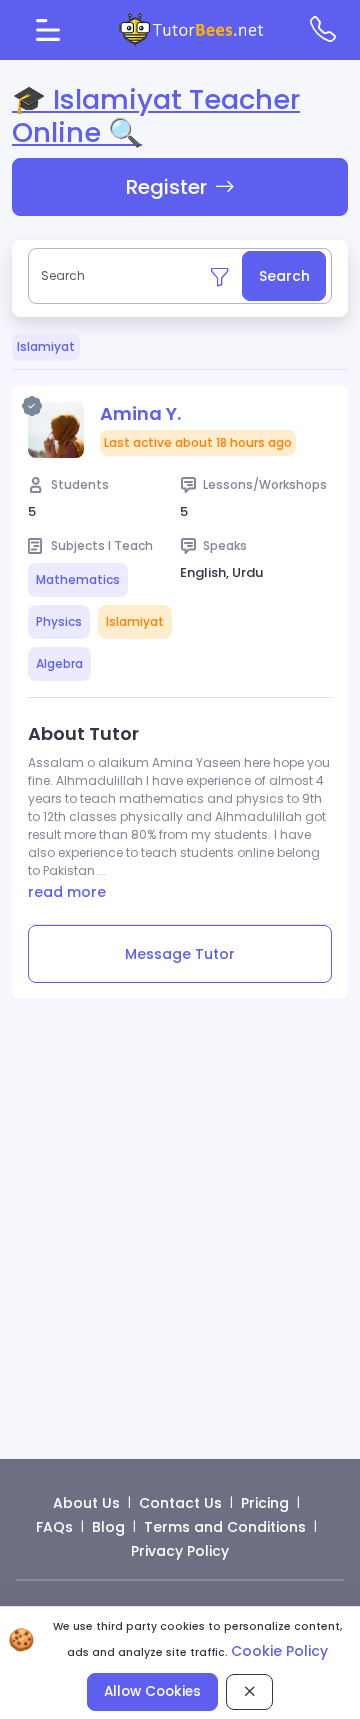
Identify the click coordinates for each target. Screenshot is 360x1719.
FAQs (54, 1527)
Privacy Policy (180, 1551)
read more (67, 892)
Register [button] (166, 187)
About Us (86, 1503)
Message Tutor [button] (180, 954)
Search (284, 276)
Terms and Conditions (225, 1527)
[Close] (249, 1691)
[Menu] (48, 30)
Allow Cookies (152, 1691)
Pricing (265, 1503)
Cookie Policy (279, 1651)
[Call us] (323, 30)
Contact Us (180, 1503)
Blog (108, 1527)
